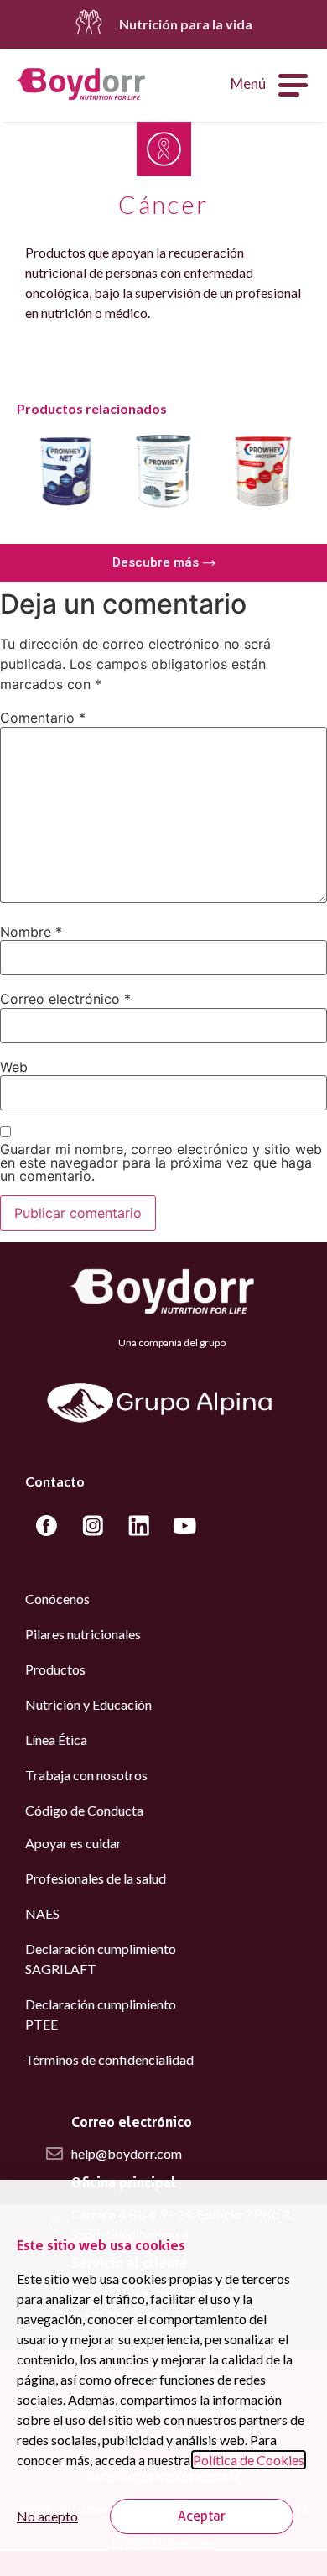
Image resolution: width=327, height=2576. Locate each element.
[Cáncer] (164, 149)
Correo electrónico (65, 999)
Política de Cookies (249, 2460)
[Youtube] (184, 1526)
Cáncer (163, 204)
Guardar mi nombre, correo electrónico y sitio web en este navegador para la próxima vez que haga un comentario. (161, 1163)
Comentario (43, 718)
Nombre (31, 932)
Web (14, 1067)
